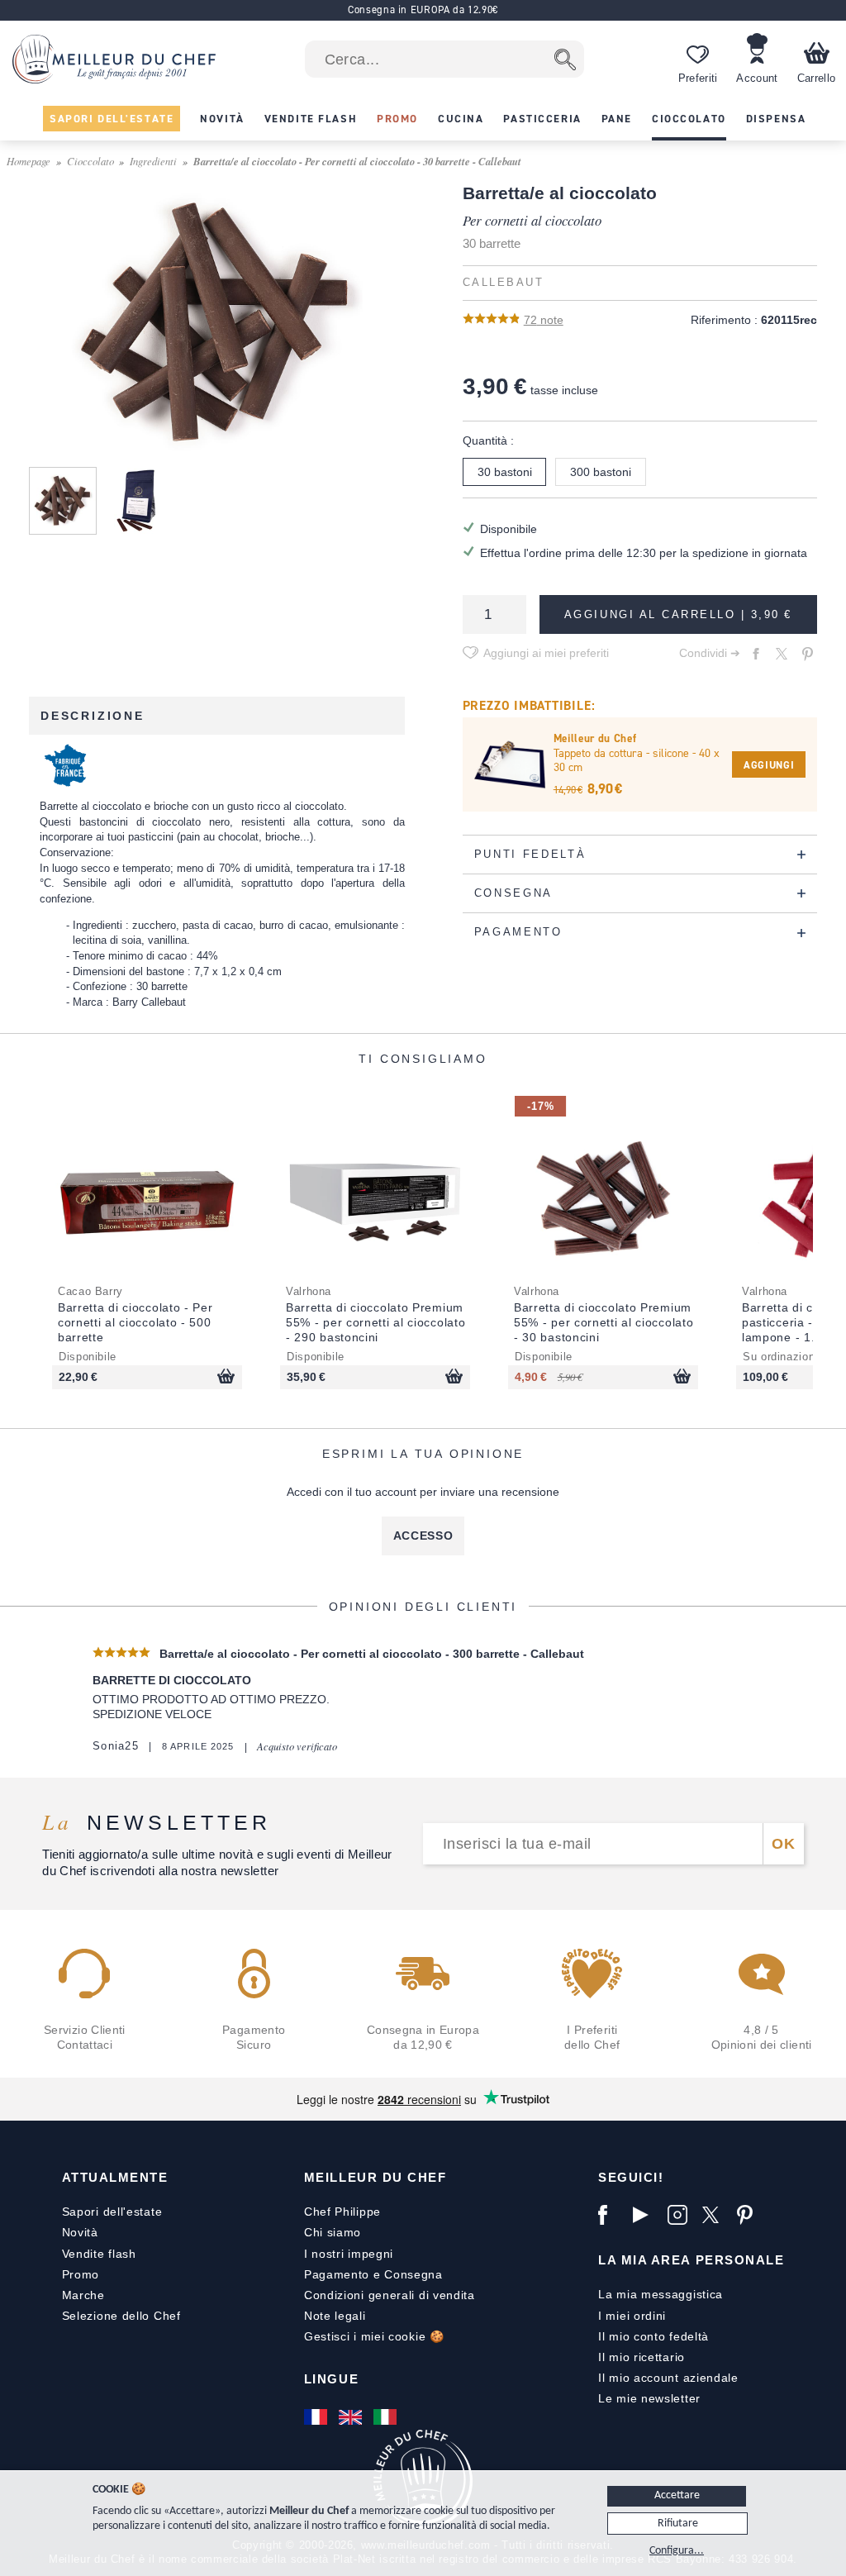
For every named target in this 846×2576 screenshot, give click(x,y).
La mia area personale (691, 2260)
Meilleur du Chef (375, 2177)
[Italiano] (387, 2416)
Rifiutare (678, 2524)
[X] (715, 2215)
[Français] (317, 2416)
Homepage (29, 161)
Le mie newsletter (649, 2398)
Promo (81, 2274)
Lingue (331, 2379)
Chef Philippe (342, 2212)
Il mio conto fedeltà (654, 2336)
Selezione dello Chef (121, 2316)
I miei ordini (632, 2316)
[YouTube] (646, 2215)
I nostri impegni (349, 2254)
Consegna (413, 2274)
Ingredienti (153, 161)
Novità (80, 2232)
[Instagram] (681, 2215)
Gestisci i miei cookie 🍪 (374, 2336)
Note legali (335, 2316)
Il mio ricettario (642, 2357)
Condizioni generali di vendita (390, 2295)
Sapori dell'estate (112, 2212)
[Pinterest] (750, 2215)
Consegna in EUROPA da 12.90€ (423, 10)
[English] (352, 2416)
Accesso (423, 1536)
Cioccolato (90, 161)
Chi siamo (333, 2232)
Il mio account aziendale (668, 2378)
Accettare (677, 2495)
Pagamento (337, 2274)
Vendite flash (99, 2254)
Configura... (677, 2551)
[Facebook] (611, 2215)
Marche (83, 2295)
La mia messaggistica (661, 2294)
